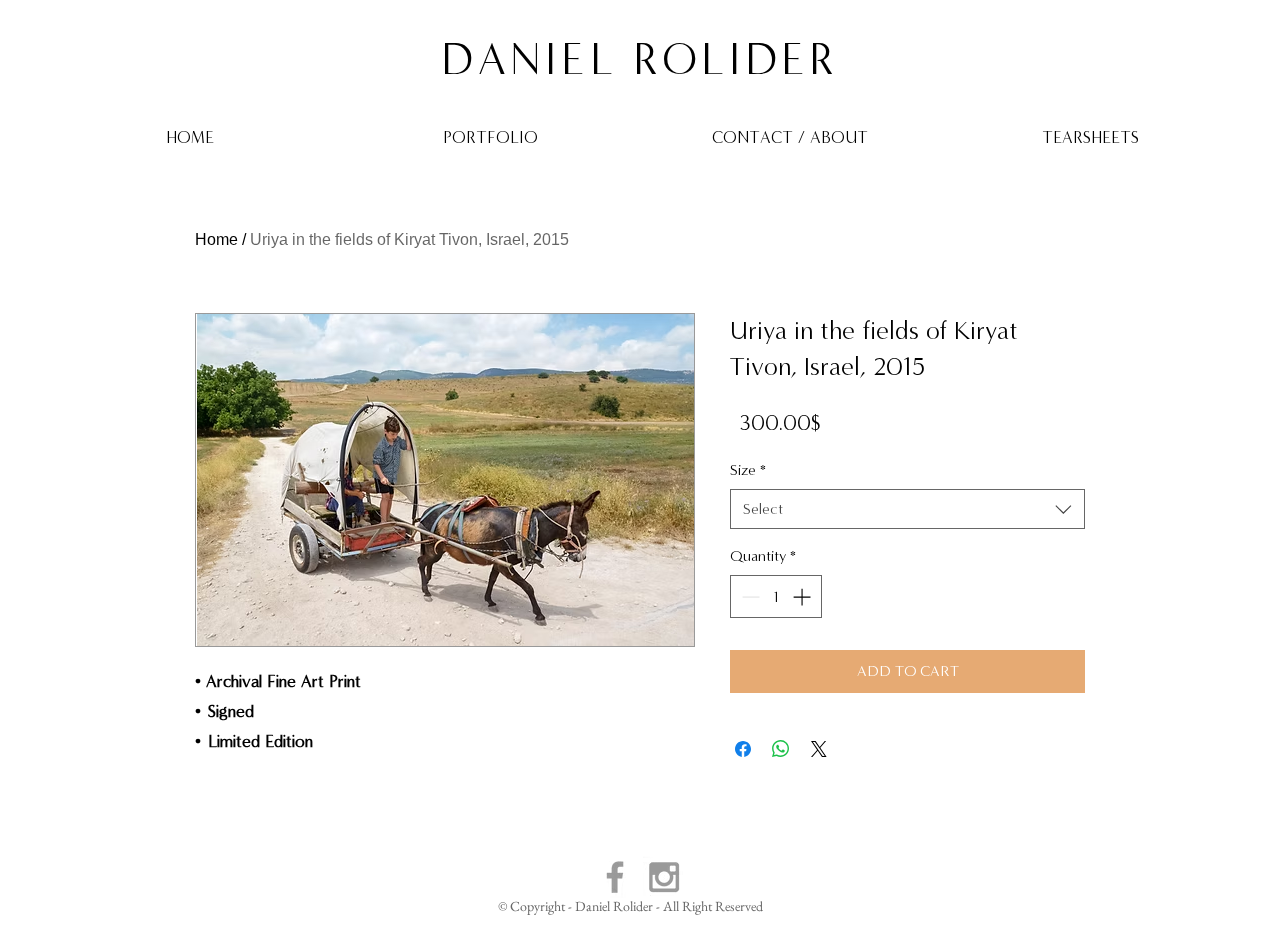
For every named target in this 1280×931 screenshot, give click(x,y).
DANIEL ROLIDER (639, 59)
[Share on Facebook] (743, 749)
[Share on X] (819, 749)
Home (216, 239)
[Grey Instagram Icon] (664, 877)
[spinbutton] (776, 596)
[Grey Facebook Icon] (615, 877)
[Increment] (803, 596)
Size (748, 470)
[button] (490, 137)
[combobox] (907, 509)
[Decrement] (748, 596)
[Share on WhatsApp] (781, 749)
